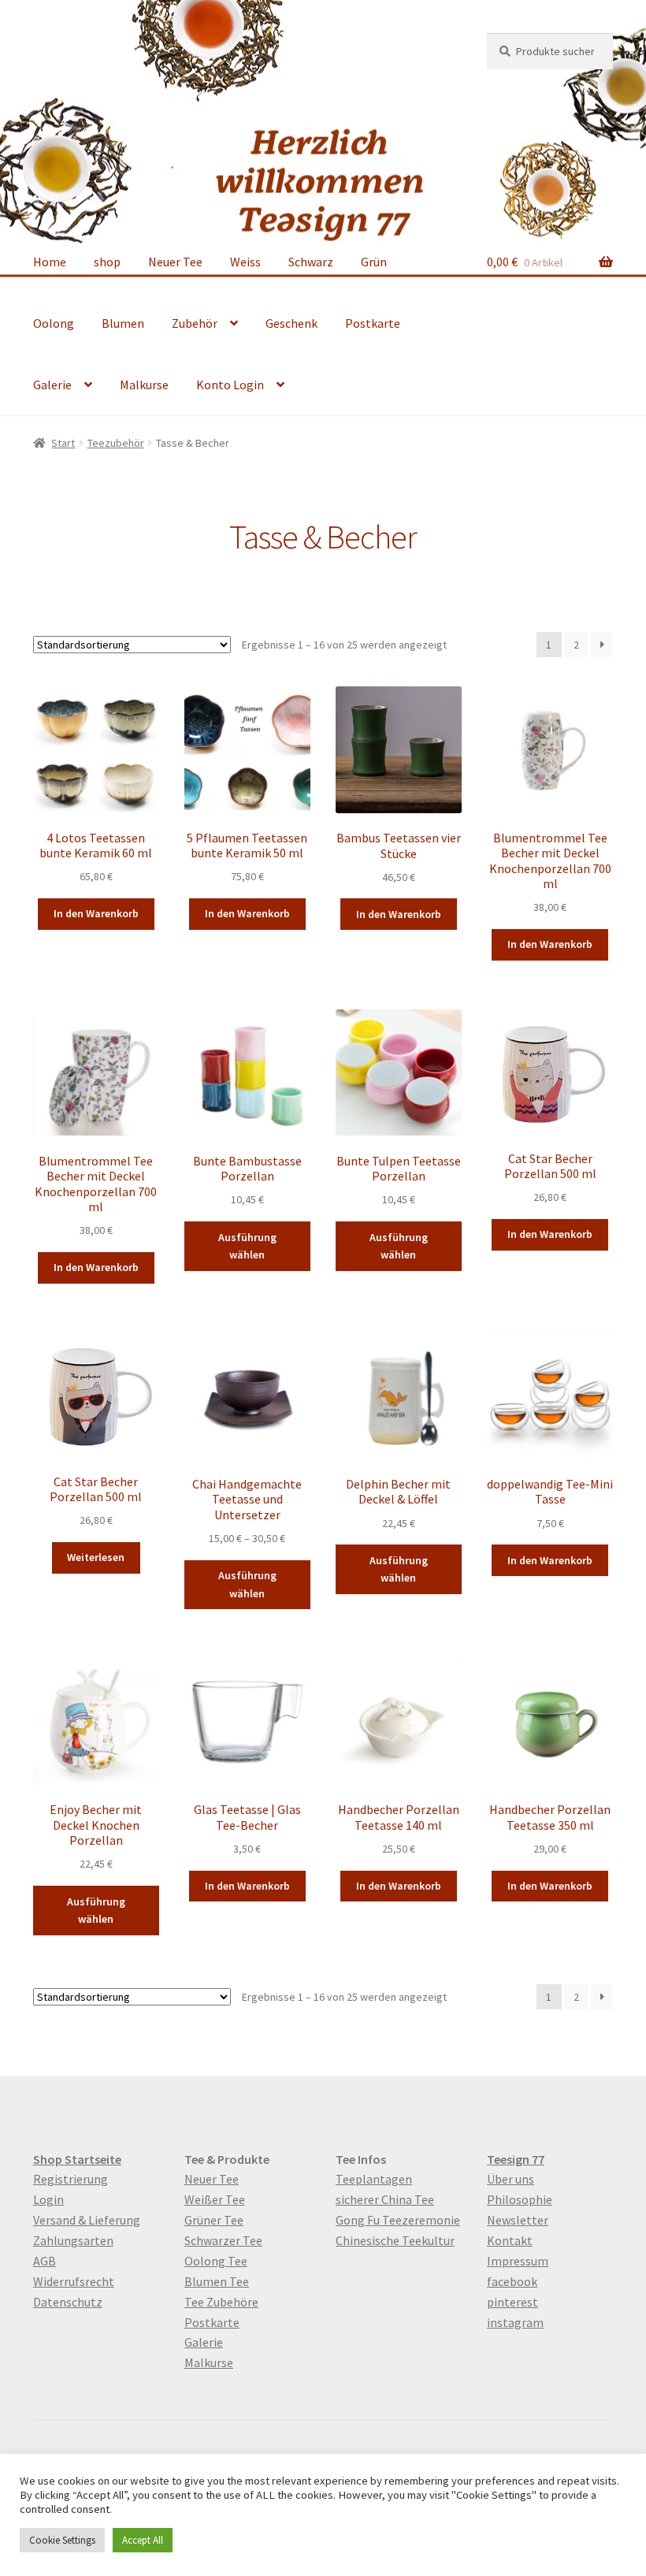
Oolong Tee (216, 2261)
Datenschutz (68, 2302)
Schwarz (311, 262)
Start (63, 443)
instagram (515, 2322)
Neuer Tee (175, 262)
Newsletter (518, 2220)
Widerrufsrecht (74, 2281)
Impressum (518, 2261)
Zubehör (195, 323)
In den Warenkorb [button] (96, 913)
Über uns (510, 2179)
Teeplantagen (374, 2179)
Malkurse (144, 385)
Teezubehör (116, 443)
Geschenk (291, 323)
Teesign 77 (516, 2159)
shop (107, 262)
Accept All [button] (143, 2540)
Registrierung (71, 2179)
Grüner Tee (214, 2220)
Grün (374, 262)
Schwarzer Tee (223, 2240)
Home (50, 262)
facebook (512, 2281)
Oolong (54, 323)
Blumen (123, 323)
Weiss (245, 262)
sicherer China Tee (385, 2199)
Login (48, 2199)
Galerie (52, 385)
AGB (45, 2261)
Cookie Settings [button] (62, 2540)
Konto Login (230, 385)
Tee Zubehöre (221, 2302)
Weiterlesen (96, 1557)
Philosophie (520, 2199)
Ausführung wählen (247, 1246)
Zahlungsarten (73, 2240)
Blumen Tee (217, 2281)
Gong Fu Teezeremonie (398, 2220)
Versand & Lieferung (87, 2220)
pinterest (512, 2302)
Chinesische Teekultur (395, 2240)
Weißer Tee (215, 2199)
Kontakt (510, 2240)
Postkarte (373, 323)
